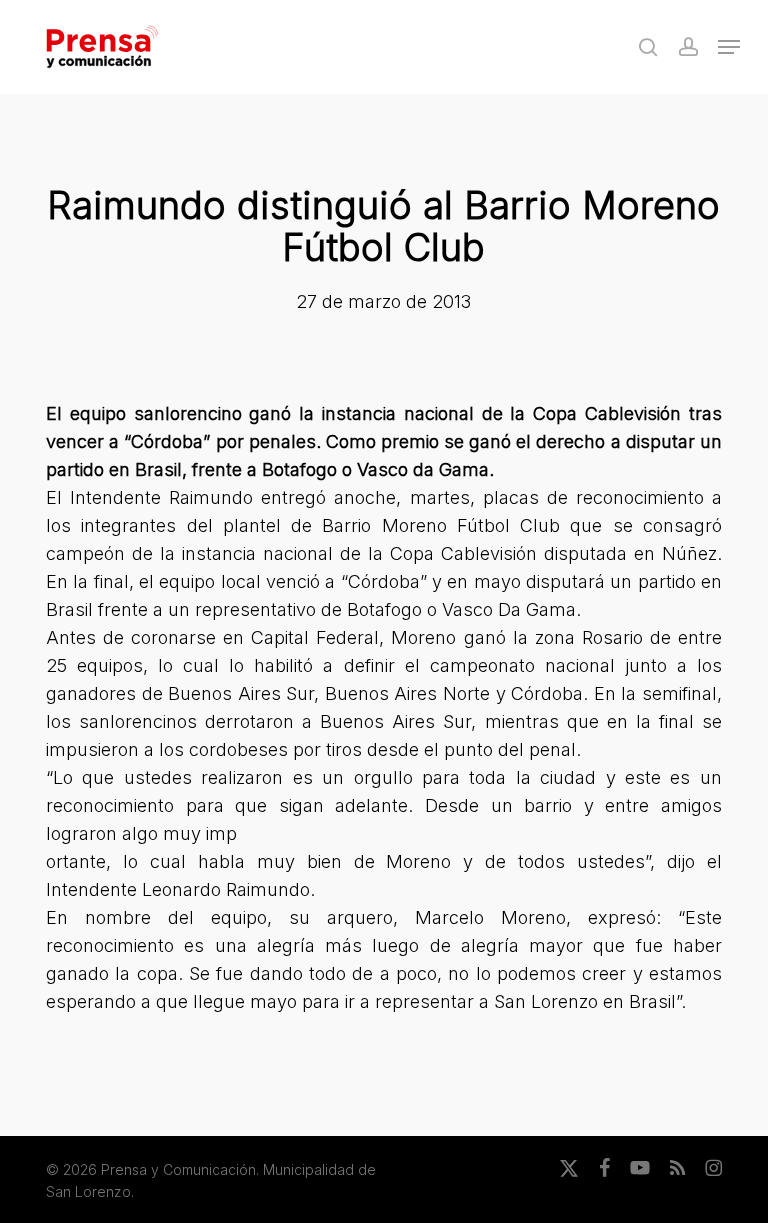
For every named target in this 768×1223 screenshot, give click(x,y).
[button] (729, 47)
